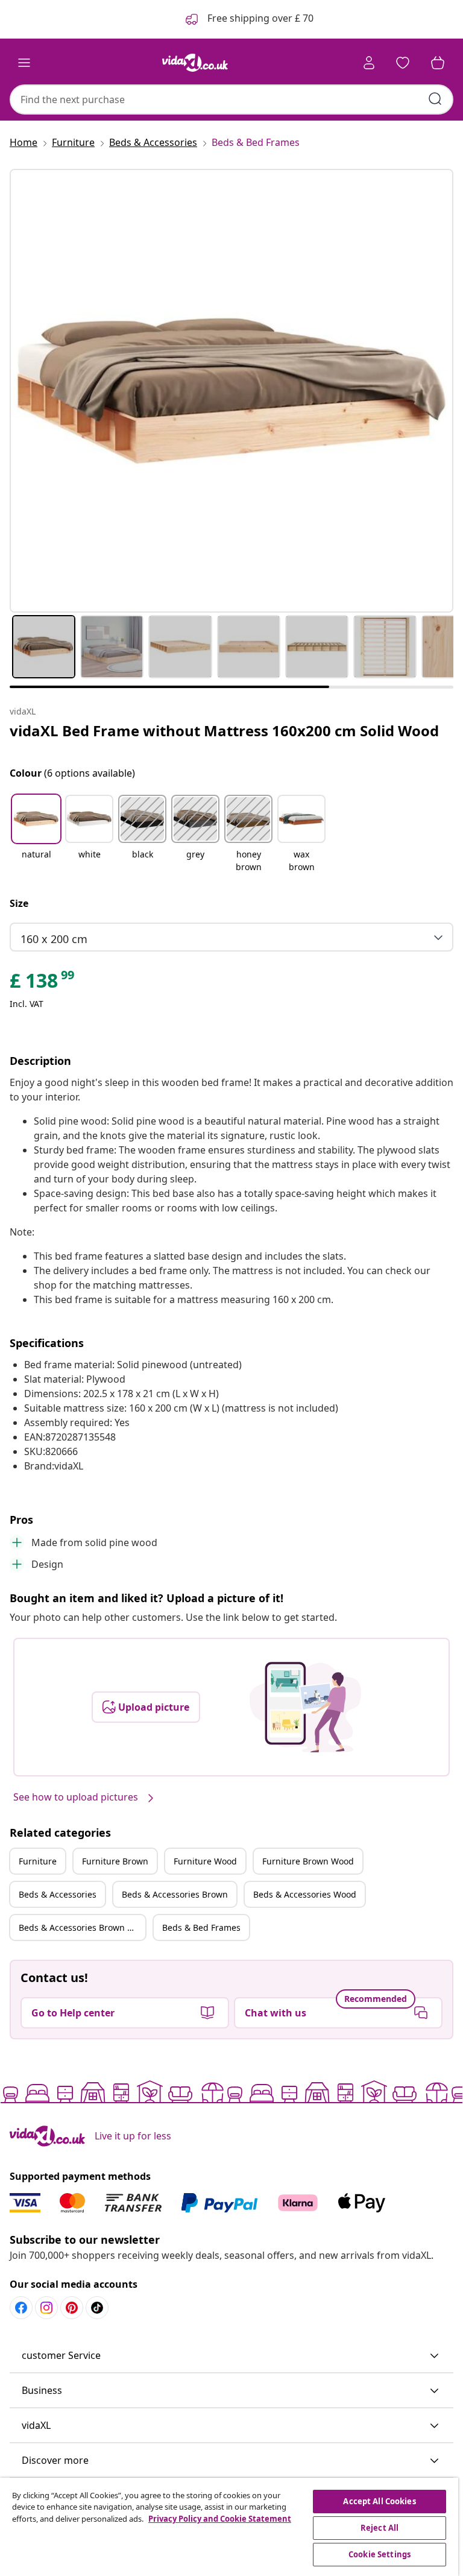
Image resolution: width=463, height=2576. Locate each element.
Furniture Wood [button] (205, 1861)
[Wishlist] (403, 63)
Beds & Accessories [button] (58, 1894)
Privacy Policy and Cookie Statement (220, 2519)
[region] (229, 2527)
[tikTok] (97, 2308)
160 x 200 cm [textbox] (54, 939)
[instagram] (46, 2308)
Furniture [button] (38, 1861)
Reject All (380, 2528)
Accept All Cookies (379, 2501)
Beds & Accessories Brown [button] (175, 1894)
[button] (36, 835)
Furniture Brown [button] (115, 1861)
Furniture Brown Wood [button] (308, 1861)
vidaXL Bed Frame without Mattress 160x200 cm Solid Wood (224, 731)
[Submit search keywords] (435, 99)
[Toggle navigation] (24, 63)
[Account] (369, 63)
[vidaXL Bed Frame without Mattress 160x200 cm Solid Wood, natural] (231, 391)
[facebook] (21, 2308)
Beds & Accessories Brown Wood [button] (82, 1927)
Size (19, 903)
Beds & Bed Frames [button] (201, 1927)
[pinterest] (72, 2308)
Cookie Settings (380, 2554)
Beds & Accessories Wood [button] (305, 1894)
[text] (43, 983)
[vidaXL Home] (195, 63)
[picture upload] (305, 1707)
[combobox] (231, 99)
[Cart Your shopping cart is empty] (438, 63)
